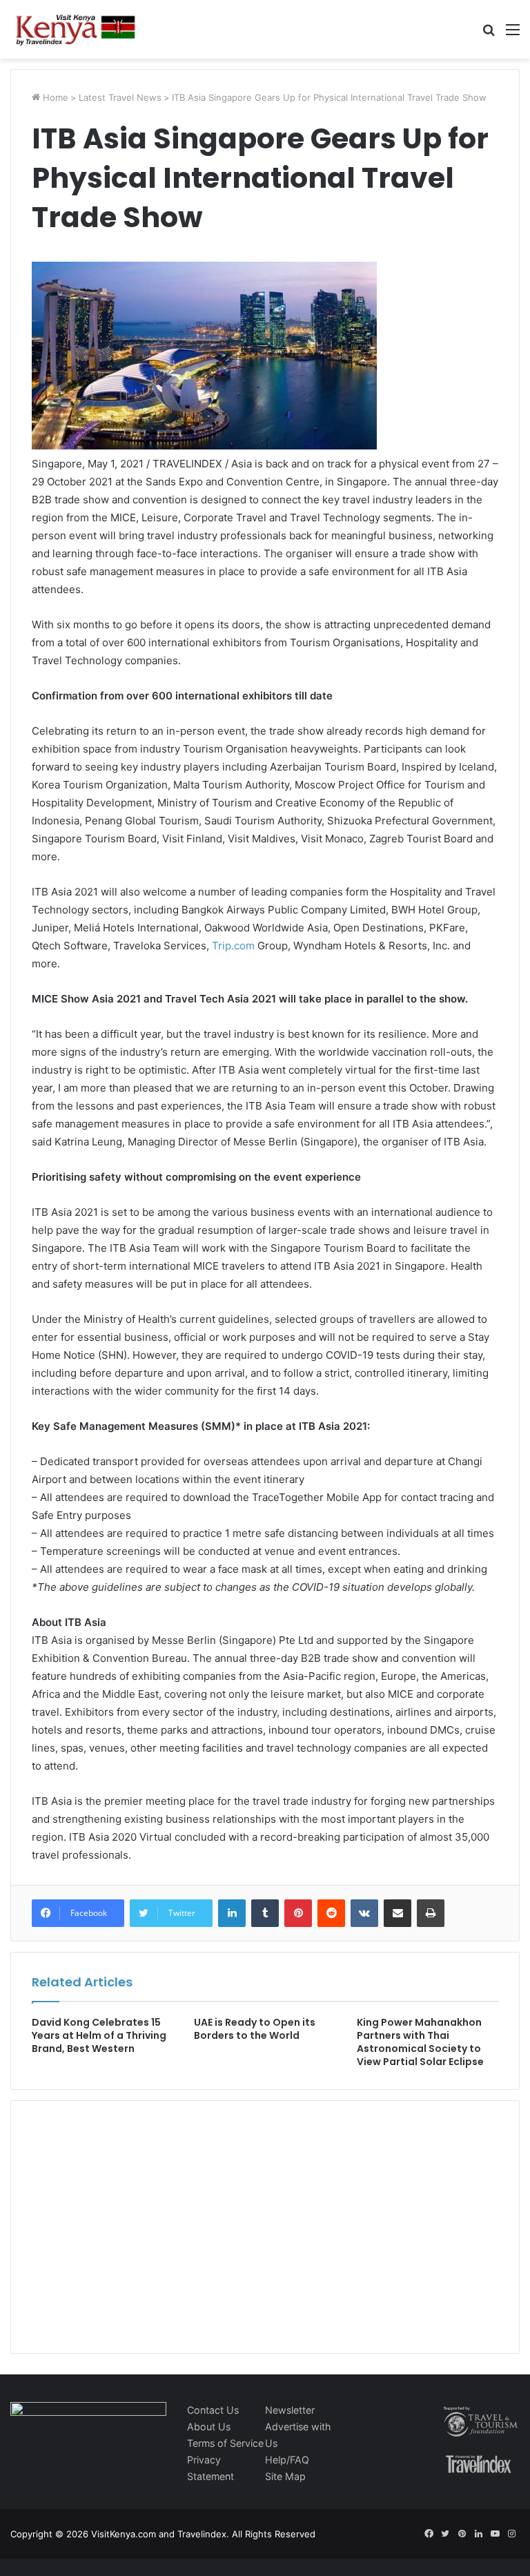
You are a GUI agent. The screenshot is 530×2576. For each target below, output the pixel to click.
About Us (209, 2427)
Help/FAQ (287, 2460)
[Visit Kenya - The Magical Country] (76, 29)
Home (54, 97)
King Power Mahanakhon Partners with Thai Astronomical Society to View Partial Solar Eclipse (420, 2042)
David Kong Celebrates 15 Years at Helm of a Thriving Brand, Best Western (99, 2035)
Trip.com (233, 946)
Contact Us (213, 2410)
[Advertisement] (135, 2241)
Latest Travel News (120, 97)
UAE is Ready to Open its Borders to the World (255, 2029)
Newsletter (290, 2410)
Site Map (285, 2476)
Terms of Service (225, 2443)
